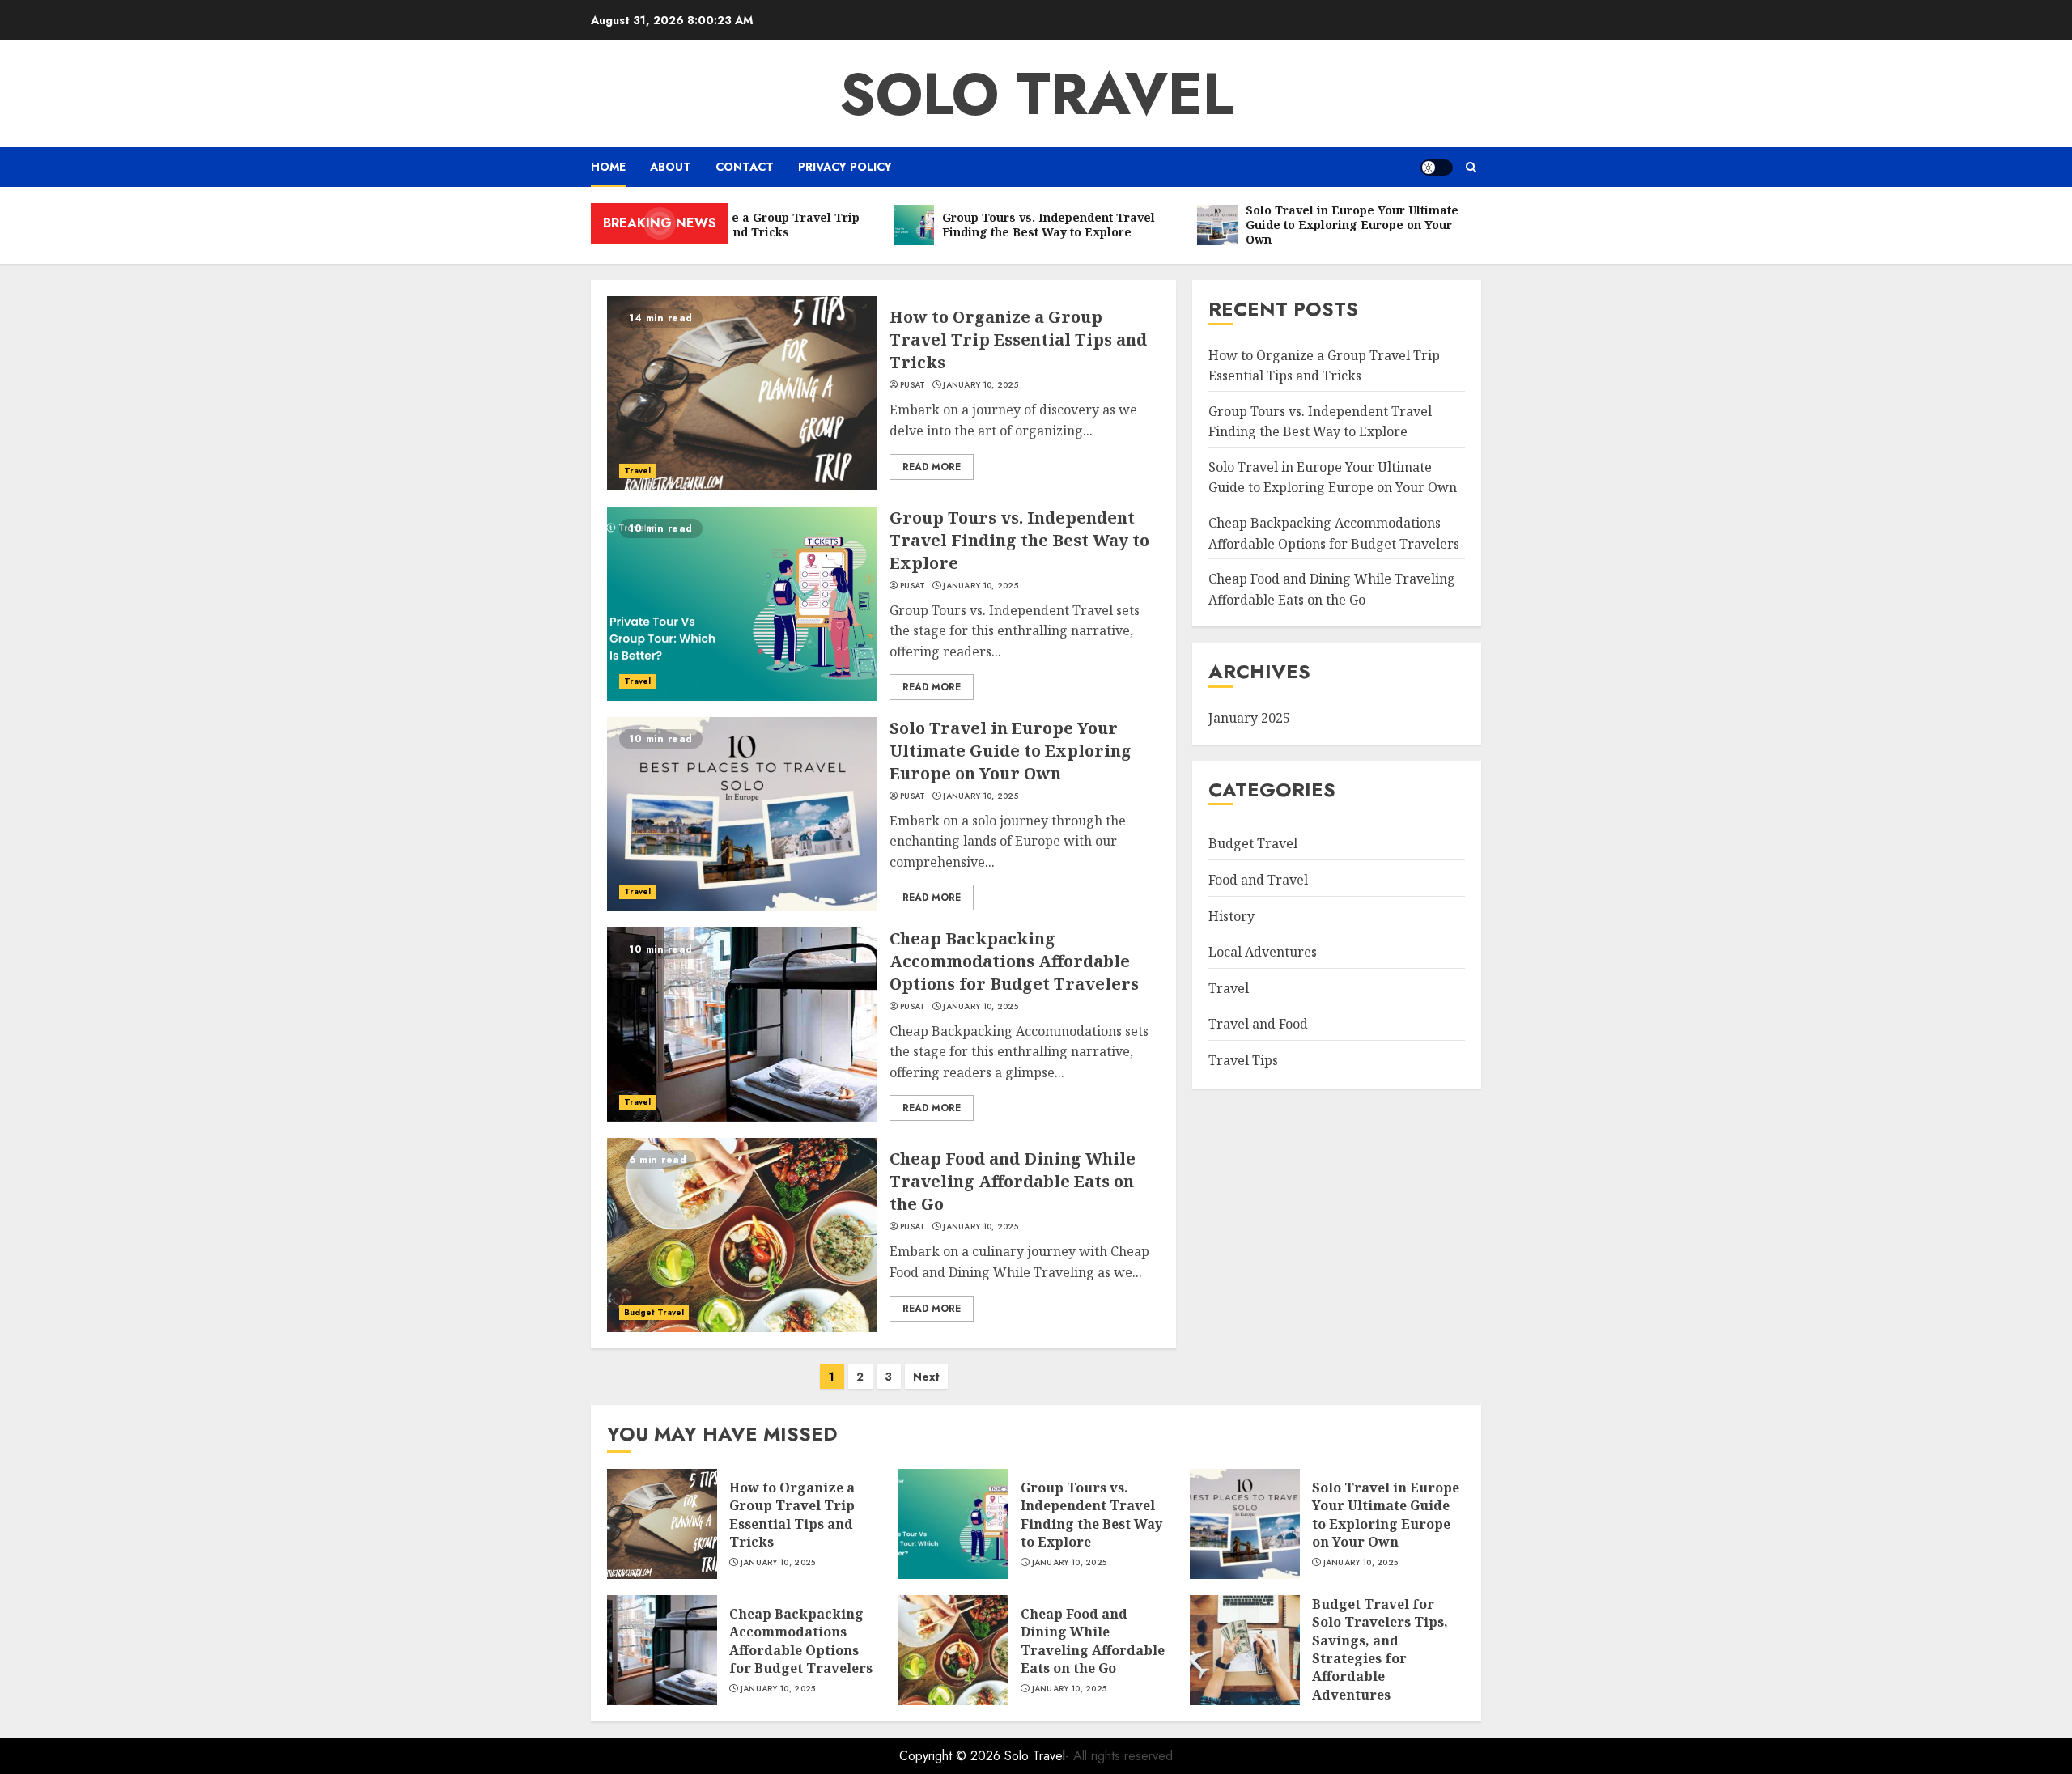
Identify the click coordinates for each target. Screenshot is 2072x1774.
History (1231, 915)
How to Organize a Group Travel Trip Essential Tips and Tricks (1018, 340)
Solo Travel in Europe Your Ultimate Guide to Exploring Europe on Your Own (1011, 751)
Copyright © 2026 (952, 1756)
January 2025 (1249, 717)
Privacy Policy (845, 167)
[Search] (1471, 167)
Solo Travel (1036, 94)
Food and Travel (1258, 879)
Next (926, 1377)
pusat (913, 385)
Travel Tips (1243, 1059)
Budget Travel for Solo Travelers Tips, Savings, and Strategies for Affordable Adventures (1380, 1649)
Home (608, 167)
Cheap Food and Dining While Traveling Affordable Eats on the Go (1013, 1181)
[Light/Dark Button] (1437, 168)
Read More (932, 467)
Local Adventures (1263, 951)
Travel (638, 471)
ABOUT (671, 167)
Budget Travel (654, 1312)
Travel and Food (1258, 1024)
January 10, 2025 (981, 385)
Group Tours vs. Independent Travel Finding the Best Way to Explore (1019, 540)
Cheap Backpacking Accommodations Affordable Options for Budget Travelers (1014, 961)
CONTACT (745, 167)
